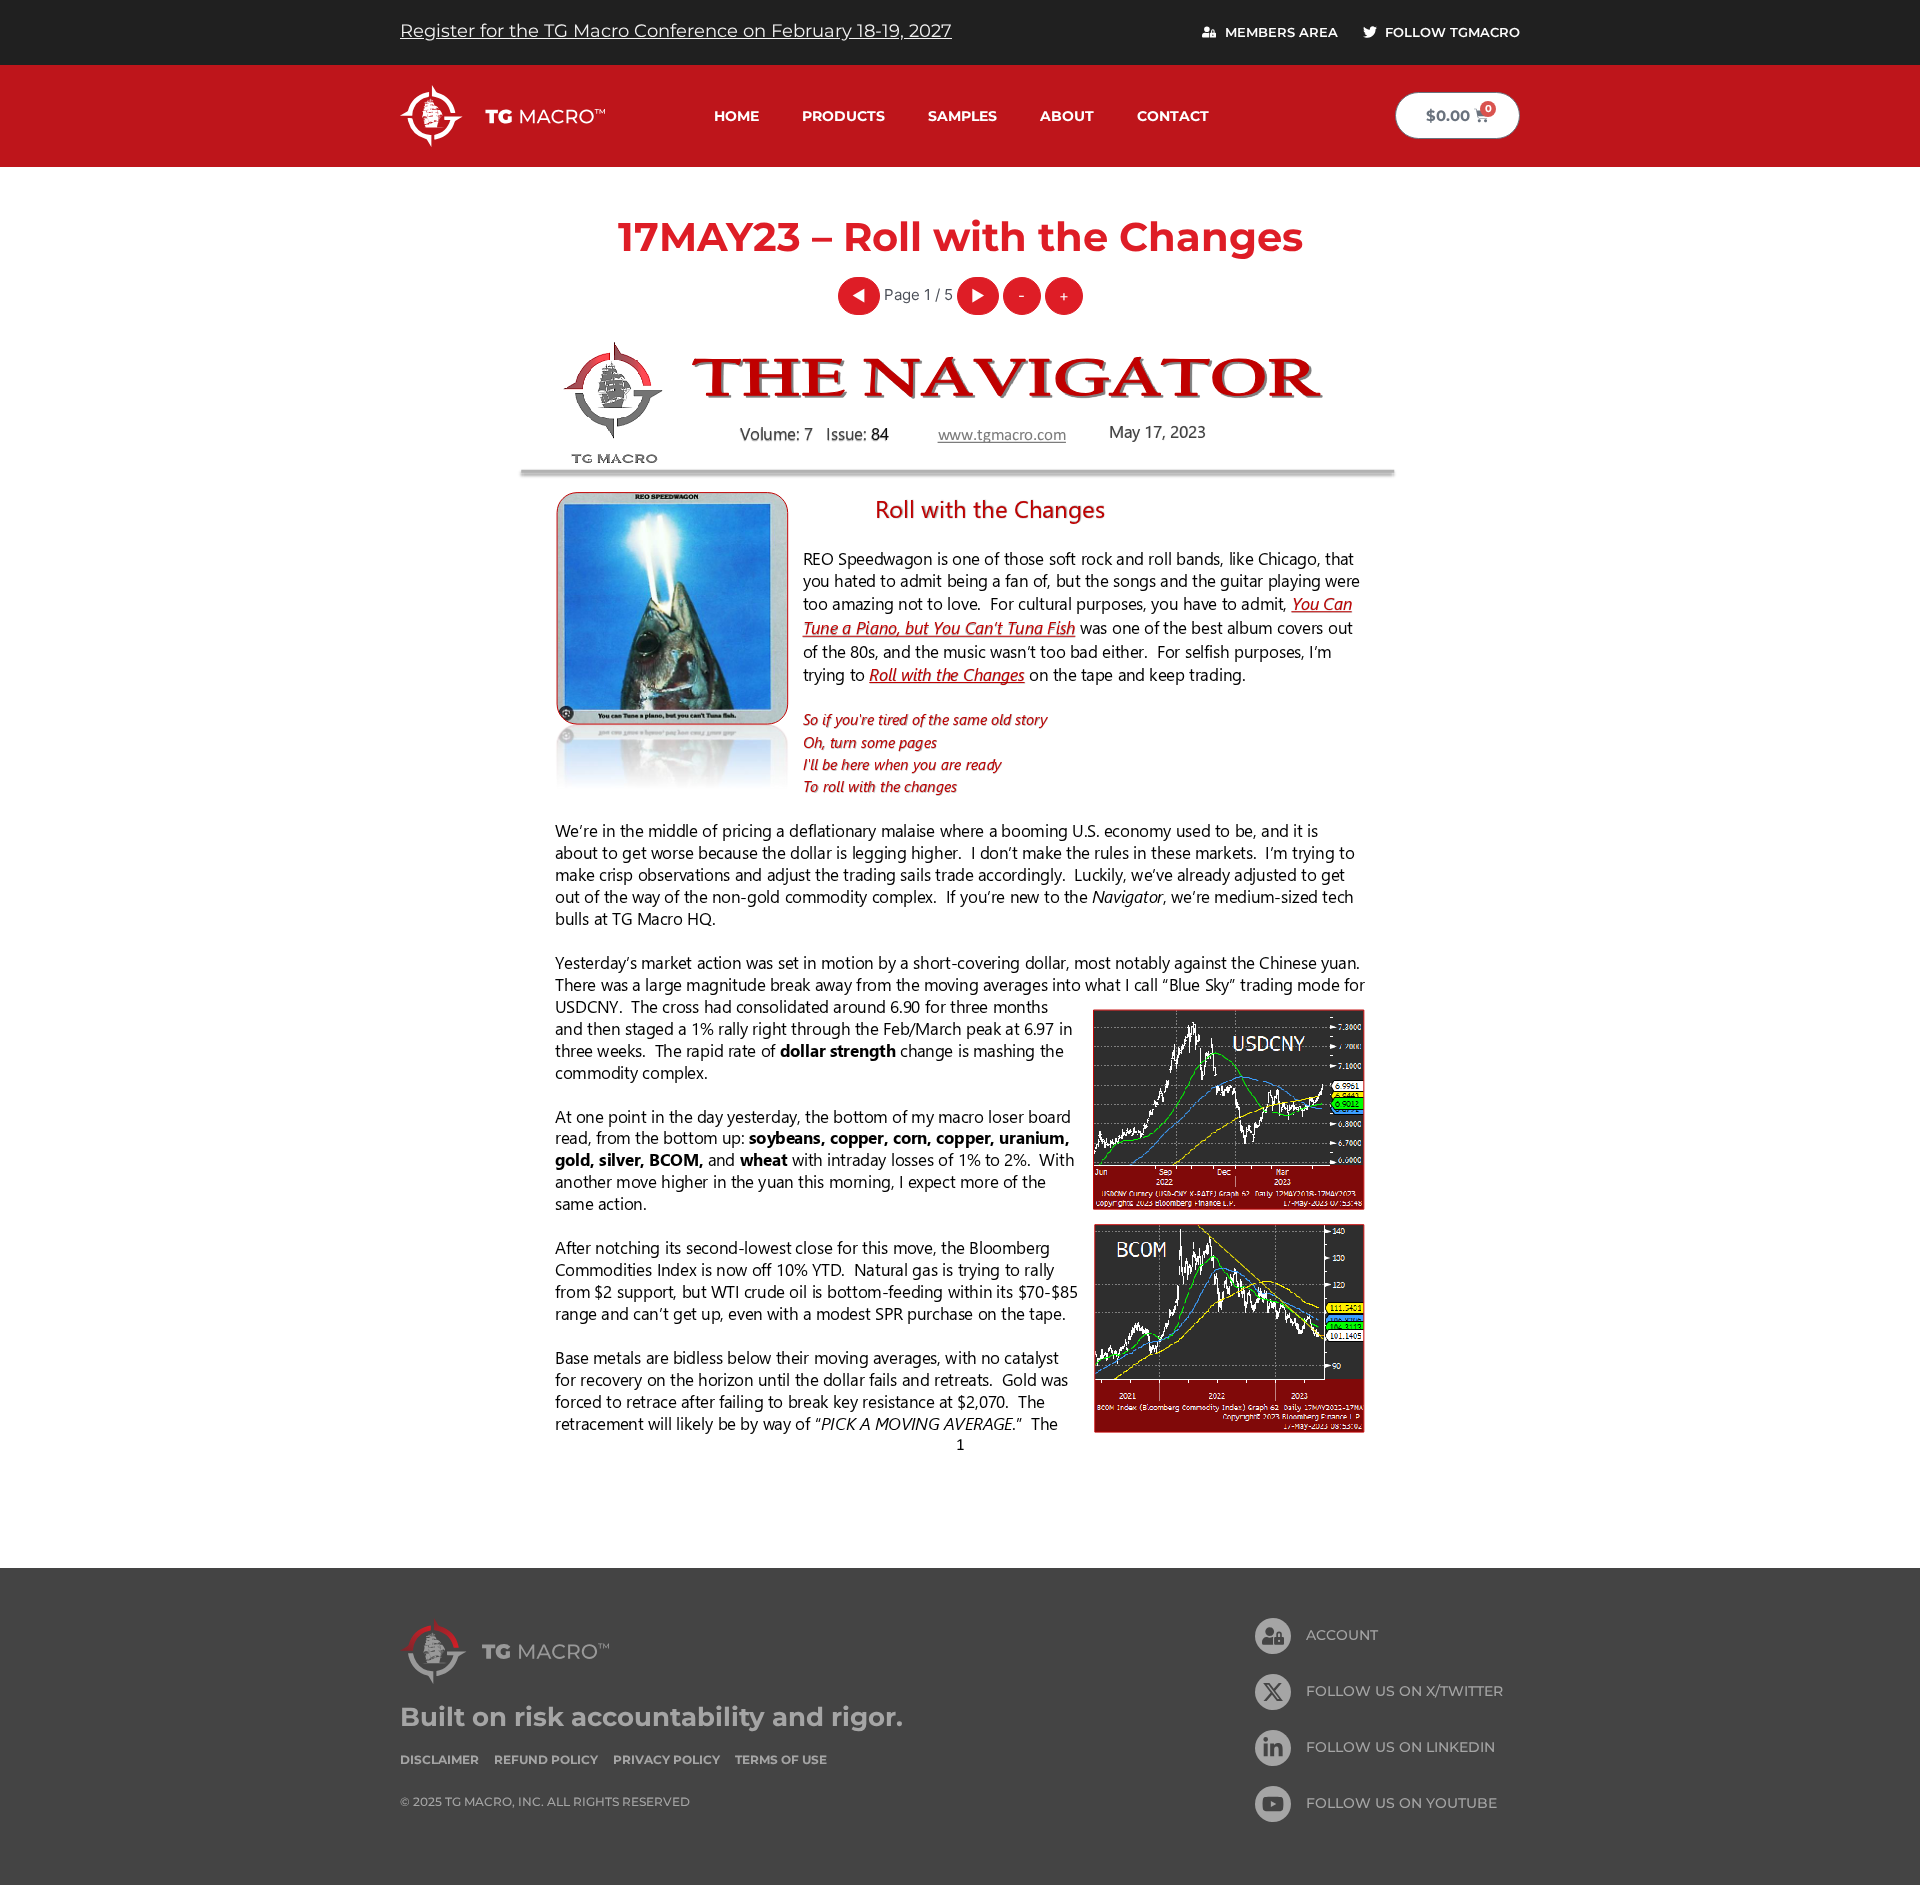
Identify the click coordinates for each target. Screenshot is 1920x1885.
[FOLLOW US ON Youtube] (1273, 1804)
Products (843, 116)
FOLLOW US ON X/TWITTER (1404, 1691)
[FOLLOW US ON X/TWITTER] (1273, 1692)
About (1067, 116)
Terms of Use (781, 1759)
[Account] (1273, 1636)
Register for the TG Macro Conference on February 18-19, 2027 (676, 31)
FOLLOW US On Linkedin (1400, 1747)
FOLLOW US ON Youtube (1401, 1803)
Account (1342, 1635)
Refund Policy (546, 1759)
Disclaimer (439, 1759)
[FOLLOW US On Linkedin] (1273, 1748)
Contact (1173, 116)
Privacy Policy (666, 1759)
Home (736, 116)
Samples (962, 116)
